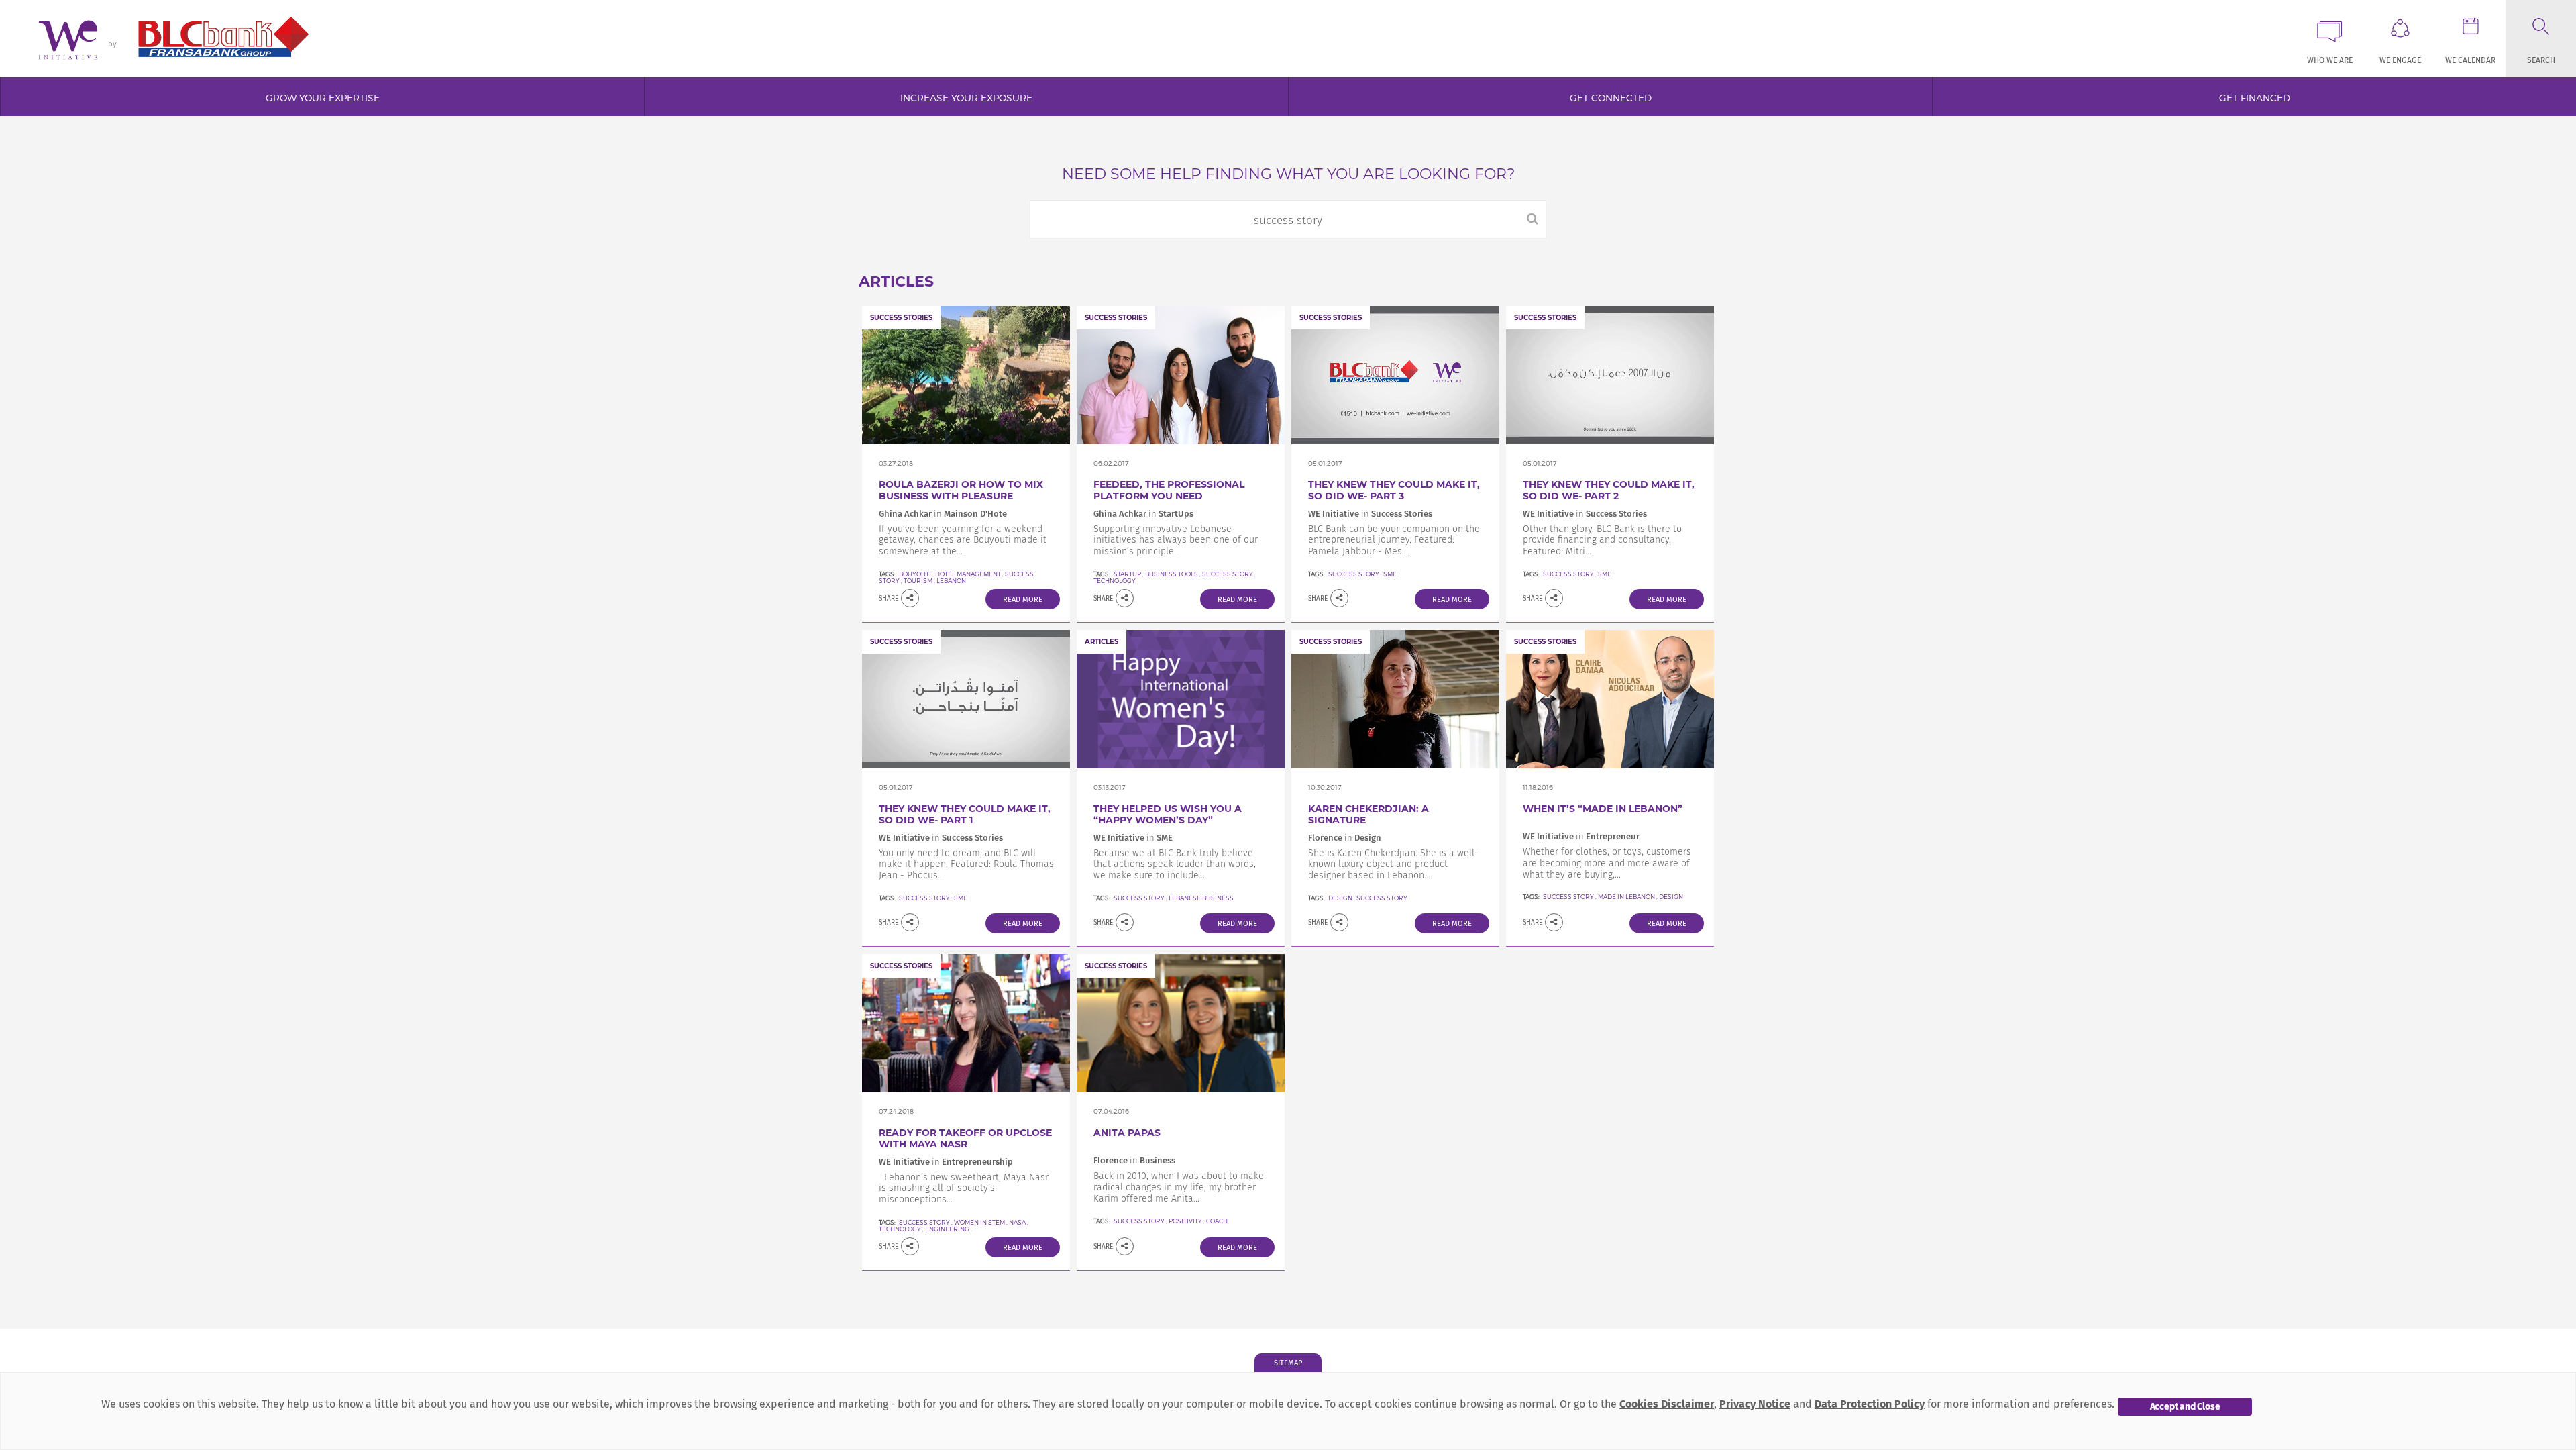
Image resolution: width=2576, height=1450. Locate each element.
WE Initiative (1334, 514)
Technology (900, 1229)
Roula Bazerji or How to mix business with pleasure (961, 490)
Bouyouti (915, 574)
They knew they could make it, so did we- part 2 (1609, 490)
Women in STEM (979, 1222)
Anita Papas (1127, 1133)
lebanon (951, 581)
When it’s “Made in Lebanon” (1603, 809)
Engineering (947, 1229)
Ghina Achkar (905, 514)
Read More (1023, 600)
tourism (918, 581)
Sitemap (1288, 1363)
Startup (1127, 574)
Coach (1217, 1221)
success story (1228, 574)
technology (1115, 581)
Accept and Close (2185, 1407)
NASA (1017, 1222)
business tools (1172, 574)
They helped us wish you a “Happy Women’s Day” (1168, 814)
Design (1340, 898)
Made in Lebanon (1626, 897)
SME (1390, 574)
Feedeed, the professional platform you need (1169, 490)
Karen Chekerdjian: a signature (1368, 814)
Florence (1326, 838)
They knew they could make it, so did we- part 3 (1394, 490)
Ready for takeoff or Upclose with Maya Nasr (965, 1138)
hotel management (968, 574)
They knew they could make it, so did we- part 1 (965, 814)
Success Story (1354, 574)
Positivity (1185, 1221)
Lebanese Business (1201, 898)
